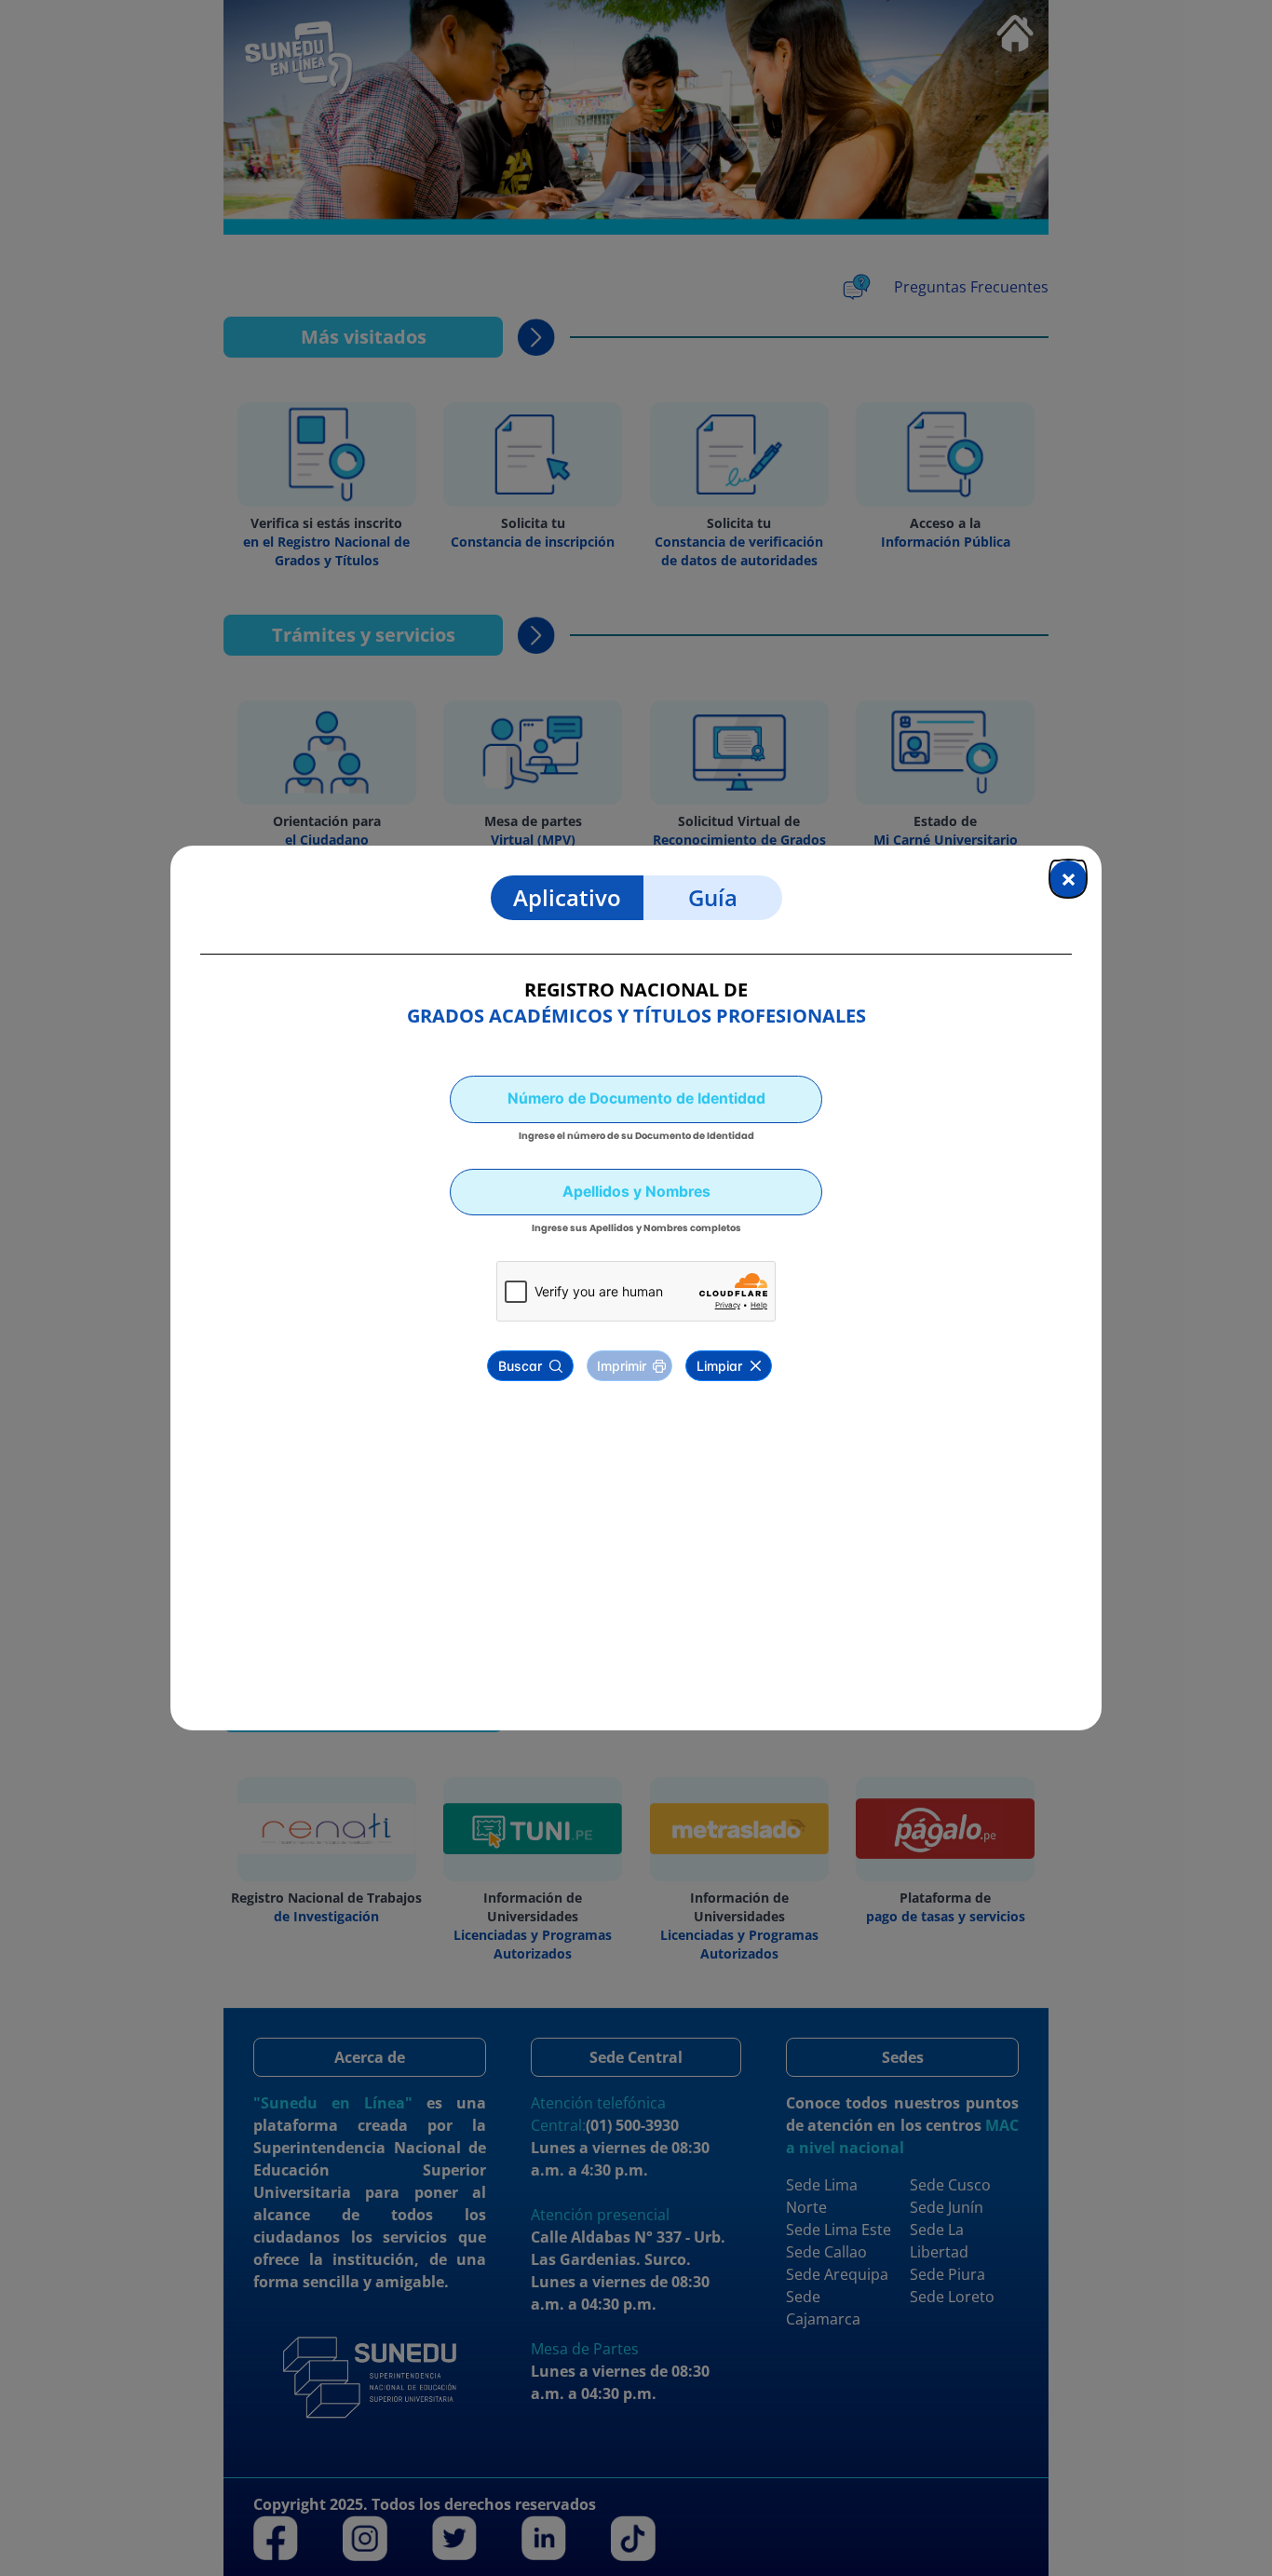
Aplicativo (567, 897)
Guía (713, 897)
